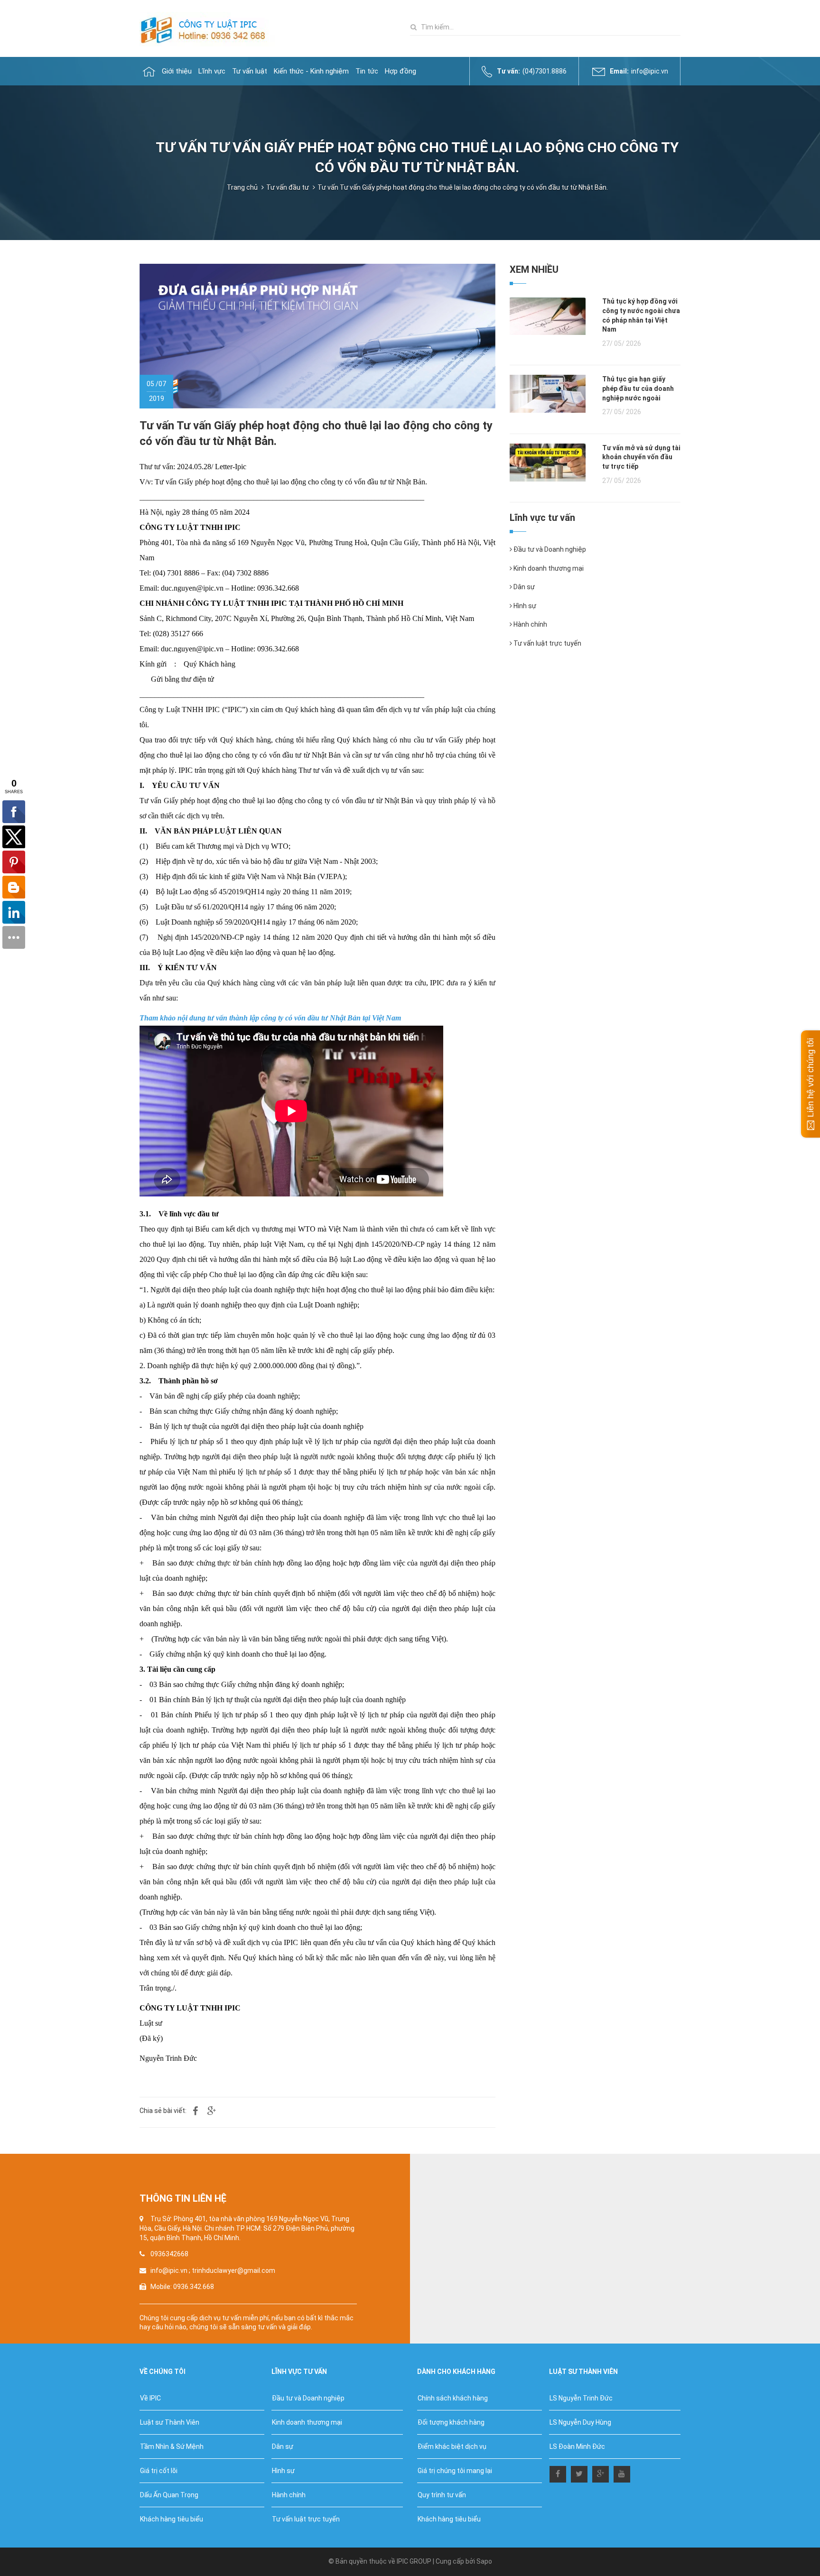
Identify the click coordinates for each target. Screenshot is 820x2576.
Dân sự (523, 587)
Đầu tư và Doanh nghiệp (549, 549)
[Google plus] (601, 2472)
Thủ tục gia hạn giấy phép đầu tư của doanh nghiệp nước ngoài (638, 388)
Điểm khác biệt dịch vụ (452, 2446)
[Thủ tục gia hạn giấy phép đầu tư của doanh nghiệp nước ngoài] (548, 393)
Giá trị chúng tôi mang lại (455, 2471)
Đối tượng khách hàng (451, 2422)
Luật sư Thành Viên (170, 2422)
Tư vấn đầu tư (288, 187)
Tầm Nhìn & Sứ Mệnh (172, 2446)
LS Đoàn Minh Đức (577, 2446)
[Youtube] (622, 2472)
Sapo (484, 2561)
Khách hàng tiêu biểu (172, 2519)
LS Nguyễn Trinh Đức (581, 2398)
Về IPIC (150, 2398)
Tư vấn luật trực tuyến (547, 643)
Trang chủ (242, 187)
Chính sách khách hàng (453, 2398)
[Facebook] (558, 2472)
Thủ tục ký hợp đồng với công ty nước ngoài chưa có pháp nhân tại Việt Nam (641, 315)
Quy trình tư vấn (442, 2495)
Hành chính (530, 624)
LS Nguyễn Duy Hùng (580, 2422)
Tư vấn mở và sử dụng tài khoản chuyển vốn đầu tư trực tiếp (641, 457)
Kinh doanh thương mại (548, 568)
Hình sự (524, 606)
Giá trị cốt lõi (159, 2471)
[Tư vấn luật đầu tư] (207, 28)
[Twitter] (579, 2472)
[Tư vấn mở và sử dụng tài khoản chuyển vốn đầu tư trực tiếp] (548, 462)
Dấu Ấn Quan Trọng (169, 2495)
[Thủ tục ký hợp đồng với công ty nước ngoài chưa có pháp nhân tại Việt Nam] (548, 315)
